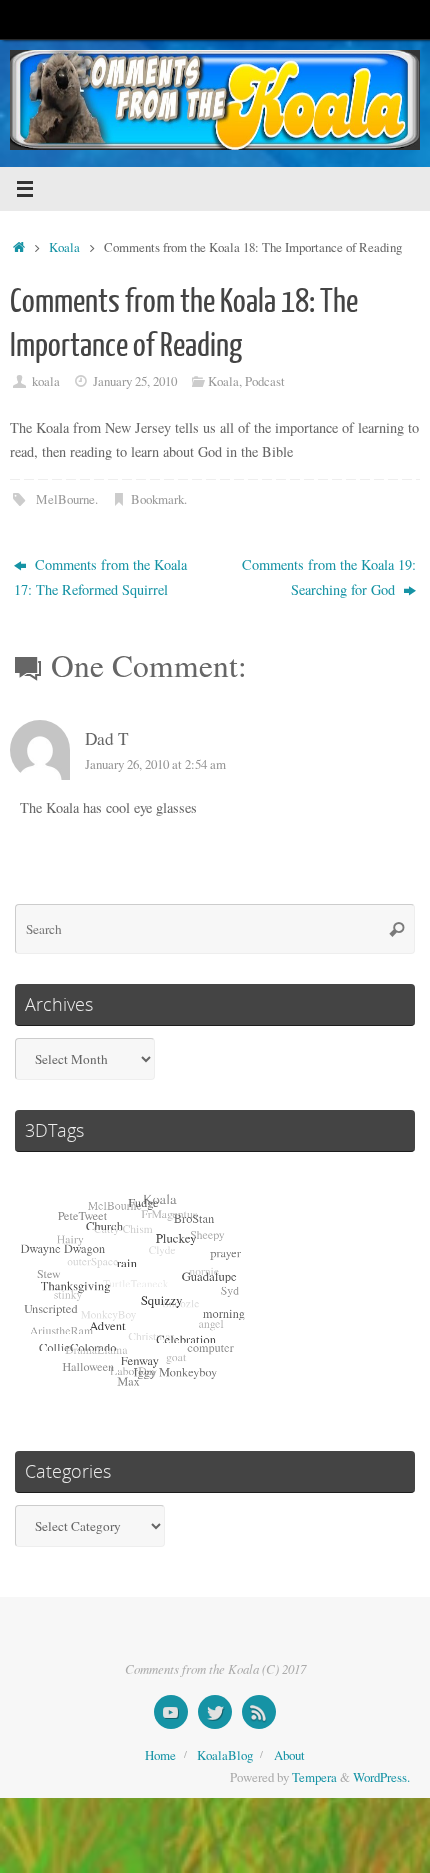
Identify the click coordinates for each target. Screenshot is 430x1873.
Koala (64, 247)
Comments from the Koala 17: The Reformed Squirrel (100, 576)
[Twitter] (215, 1712)
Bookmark (157, 499)
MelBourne (65, 499)
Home (160, 1755)
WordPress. (381, 1777)
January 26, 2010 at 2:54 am (155, 764)
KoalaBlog (225, 1755)
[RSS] (259, 1712)
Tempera (314, 1777)
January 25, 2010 (135, 381)
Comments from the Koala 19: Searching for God (329, 576)
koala (46, 381)
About (289, 1755)
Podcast (265, 381)
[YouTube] (171, 1712)
